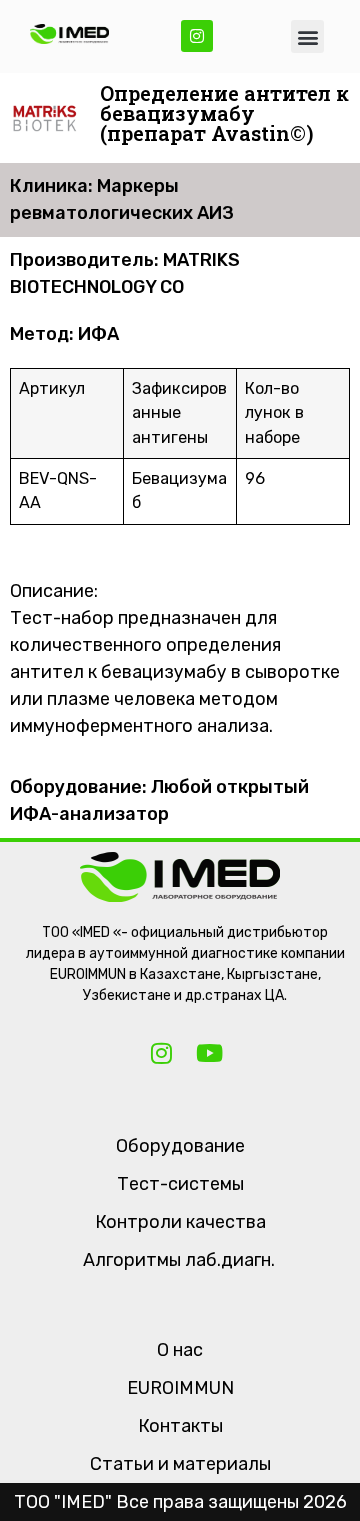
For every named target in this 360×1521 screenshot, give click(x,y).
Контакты (180, 1426)
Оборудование (180, 1146)
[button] (307, 36)
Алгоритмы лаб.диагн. (179, 1260)
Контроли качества (180, 1222)
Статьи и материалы (180, 1464)
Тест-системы (180, 1184)
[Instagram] (197, 36)
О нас (180, 1350)
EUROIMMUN (180, 1388)
